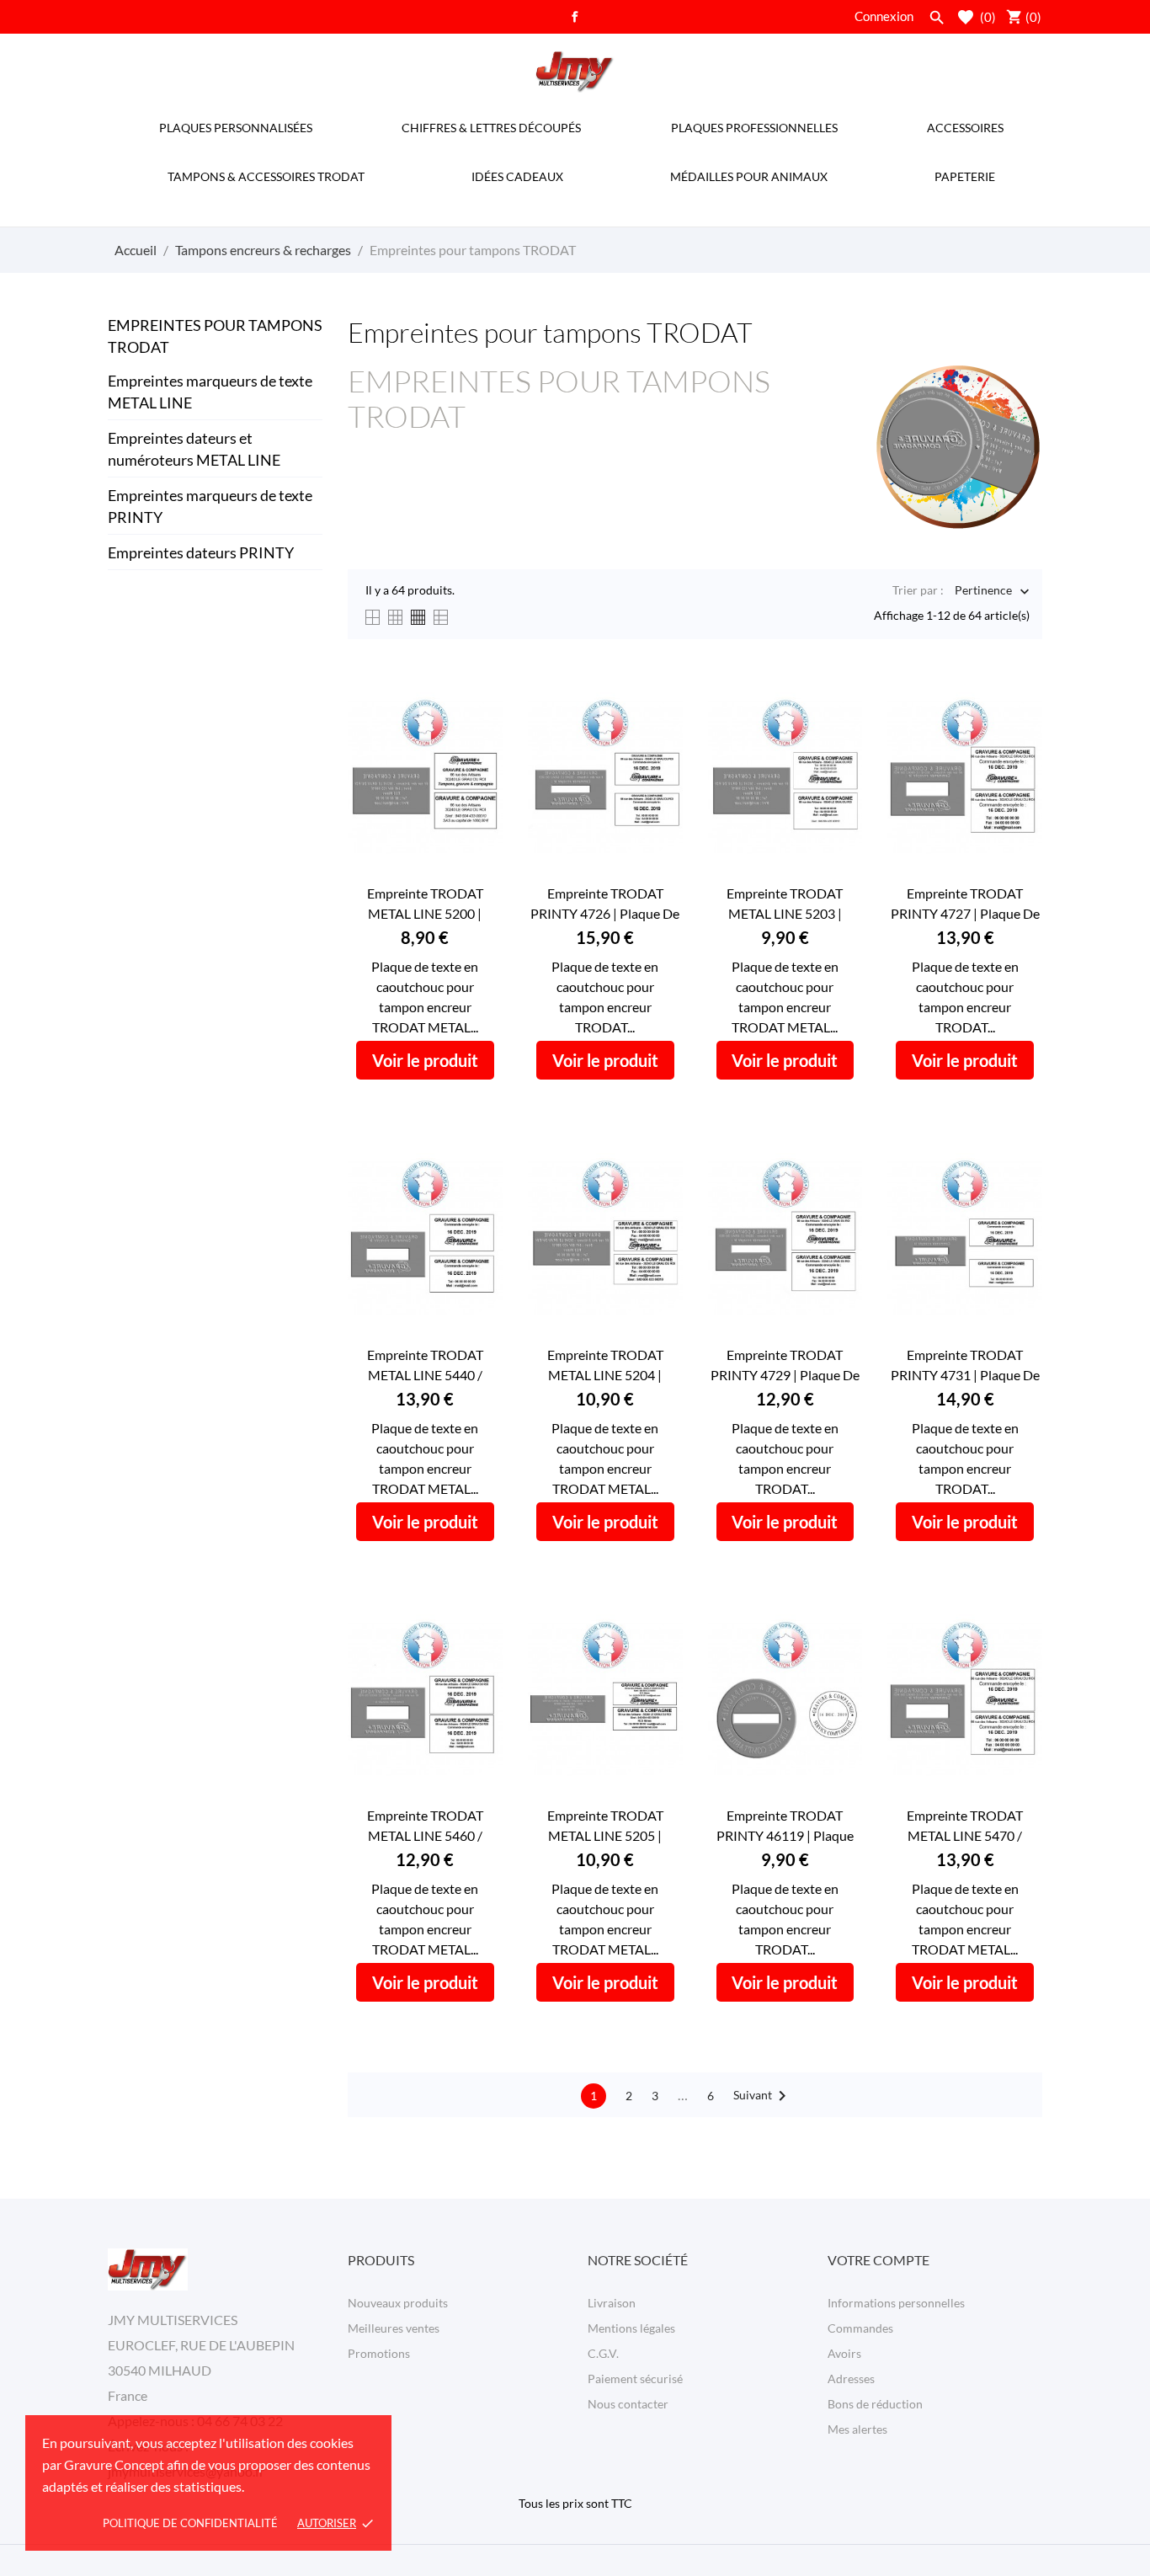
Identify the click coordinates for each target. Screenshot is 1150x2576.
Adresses (851, 2379)
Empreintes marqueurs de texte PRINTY (210, 506)
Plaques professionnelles (754, 128)
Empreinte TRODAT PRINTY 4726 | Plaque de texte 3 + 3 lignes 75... (605, 904)
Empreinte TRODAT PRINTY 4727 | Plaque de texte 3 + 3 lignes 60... (965, 904)
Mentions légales (631, 2328)
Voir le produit (425, 1060)
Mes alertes (857, 2429)
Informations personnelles (896, 2303)
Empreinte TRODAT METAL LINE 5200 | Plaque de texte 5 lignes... (425, 904)
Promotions (379, 2353)
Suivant (763, 2096)
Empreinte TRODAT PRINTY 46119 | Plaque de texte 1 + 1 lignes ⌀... (785, 1827)
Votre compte (878, 2260)
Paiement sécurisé (635, 2379)
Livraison (612, 2303)
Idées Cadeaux (517, 176)
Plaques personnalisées (236, 128)
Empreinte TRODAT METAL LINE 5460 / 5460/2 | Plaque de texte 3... (425, 1827)
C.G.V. (603, 2353)
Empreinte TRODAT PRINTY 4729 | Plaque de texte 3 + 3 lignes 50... (785, 1366)
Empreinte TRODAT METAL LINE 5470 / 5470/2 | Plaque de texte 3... (965, 1827)
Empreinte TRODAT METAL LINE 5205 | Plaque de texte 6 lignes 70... (605, 1827)
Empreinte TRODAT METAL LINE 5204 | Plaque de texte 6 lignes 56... (605, 1366)
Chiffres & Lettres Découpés (491, 128)
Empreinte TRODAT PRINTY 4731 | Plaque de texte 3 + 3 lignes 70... (965, 1366)
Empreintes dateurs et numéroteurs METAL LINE (194, 449)
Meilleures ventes (394, 2328)
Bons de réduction (875, 2404)
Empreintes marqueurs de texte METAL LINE (210, 392)
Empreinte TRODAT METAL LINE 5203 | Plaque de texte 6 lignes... (785, 904)
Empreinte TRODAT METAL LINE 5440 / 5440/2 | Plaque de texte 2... (425, 1366)
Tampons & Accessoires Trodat (266, 176)
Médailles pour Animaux (749, 176)
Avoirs (844, 2353)
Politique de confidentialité (190, 2523)
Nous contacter (628, 2404)
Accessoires (965, 128)
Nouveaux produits (398, 2303)
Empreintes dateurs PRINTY (201, 552)
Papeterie (965, 176)
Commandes (860, 2328)
